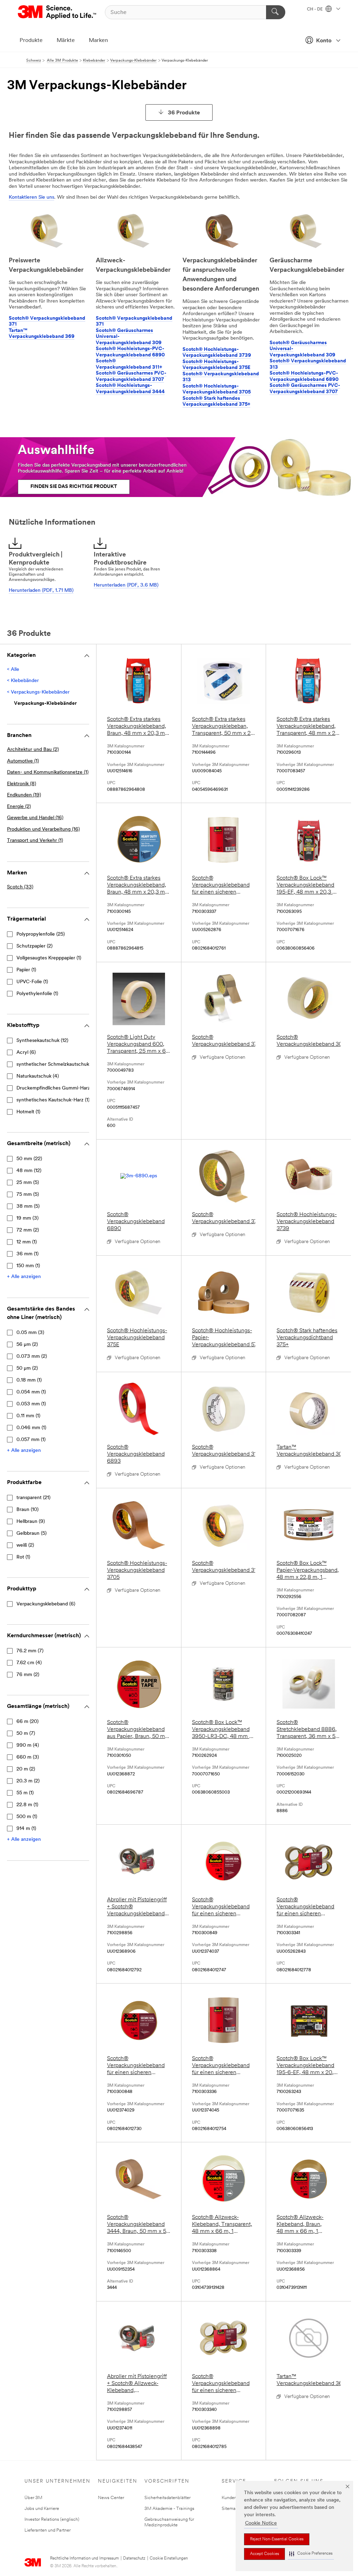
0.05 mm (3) (30, 1333)
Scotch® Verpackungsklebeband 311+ (129, 364)
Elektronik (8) (22, 784)
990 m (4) (28, 1745)
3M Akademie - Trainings (169, 2509)
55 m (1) (25, 1793)
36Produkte (184, 113)
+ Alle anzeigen (24, 1277)
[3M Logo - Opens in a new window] (58, 12)
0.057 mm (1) (31, 1440)
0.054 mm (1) (31, 1392)
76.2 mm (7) (30, 1651)
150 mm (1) (28, 1266)
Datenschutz (134, 2559)
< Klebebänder (23, 681)
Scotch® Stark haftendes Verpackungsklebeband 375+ (216, 402)
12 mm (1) (27, 1242)
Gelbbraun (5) (31, 1534)
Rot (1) (23, 1557)
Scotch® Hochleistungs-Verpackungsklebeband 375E (216, 365)
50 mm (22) (29, 1159)
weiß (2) (25, 1545)
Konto (324, 41)
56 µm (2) (27, 1345)
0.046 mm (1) (31, 1428)
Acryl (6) (26, 1053)
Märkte (66, 41)
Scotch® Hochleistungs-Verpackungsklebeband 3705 (217, 389)
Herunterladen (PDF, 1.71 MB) (41, 591)
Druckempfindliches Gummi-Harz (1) (56, 1088)
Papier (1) (26, 970)
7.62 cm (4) (29, 1663)
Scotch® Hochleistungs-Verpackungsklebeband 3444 (130, 389)
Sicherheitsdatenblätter (167, 2498)
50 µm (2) (27, 1368)
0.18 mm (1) (29, 1380)
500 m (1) (27, 1817)
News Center (111, 2498)
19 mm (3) (27, 1218)
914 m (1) (26, 1829)
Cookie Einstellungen (169, 2559)
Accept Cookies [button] (264, 2554)
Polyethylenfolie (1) (37, 994)
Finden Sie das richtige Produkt (74, 487)
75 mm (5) (28, 1195)
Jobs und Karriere (42, 2509)
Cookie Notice (261, 2523)
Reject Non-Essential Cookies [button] (277, 2539)
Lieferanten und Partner (48, 2530)
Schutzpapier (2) (34, 946)
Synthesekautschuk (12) (42, 1041)
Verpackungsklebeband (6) (46, 1604)
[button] (311, 2554)
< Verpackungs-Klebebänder (38, 692)
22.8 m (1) (27, 1805)
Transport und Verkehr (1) (35, 841)
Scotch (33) (20, 887)
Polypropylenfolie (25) (41, 934)
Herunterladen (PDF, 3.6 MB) (126, 585)
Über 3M (33, 2498)
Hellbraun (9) (31, 1522)
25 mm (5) (28, 1183)
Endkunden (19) (24, 795)
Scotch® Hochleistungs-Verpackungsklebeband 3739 (217, 353)
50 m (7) (26, 1734)
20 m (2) (26, 1769)
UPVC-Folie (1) (32, 982)
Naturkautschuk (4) (38, 1076)
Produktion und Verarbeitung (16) (43, 829)
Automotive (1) (23, 761)
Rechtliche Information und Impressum (84, 2559)
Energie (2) (19, 807)
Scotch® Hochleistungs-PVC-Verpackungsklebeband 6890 (130, 352)
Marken (98, 41)
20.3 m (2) (28, 1781)
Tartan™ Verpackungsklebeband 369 (42, 334)
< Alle (13, 670)
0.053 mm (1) (31, 1404)
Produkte (31, 41)
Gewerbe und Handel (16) (35, 818)
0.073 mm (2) (32, 1357)
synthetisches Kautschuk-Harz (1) (53, 1100)
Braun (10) (27, 1510)
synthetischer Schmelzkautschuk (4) (56, 1065)
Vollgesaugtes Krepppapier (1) (49, 958)
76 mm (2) (28, 1675)
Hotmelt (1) (28, 1112)
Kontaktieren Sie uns (31, 197)
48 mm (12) (29, 1171)
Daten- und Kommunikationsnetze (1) (48, 772)
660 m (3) (28, 1757)
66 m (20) (27, 1722)
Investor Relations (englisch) (52, 2520)
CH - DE (315, 9)
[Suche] (276, 12)
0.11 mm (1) (28, 1416)
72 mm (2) (28, 1230)
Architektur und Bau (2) (33, 750)
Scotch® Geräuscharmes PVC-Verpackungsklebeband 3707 (131, 377)
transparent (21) (33, 1498)
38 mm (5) (28, 1207)
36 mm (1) (27, 1254)
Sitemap (230, 2509)
